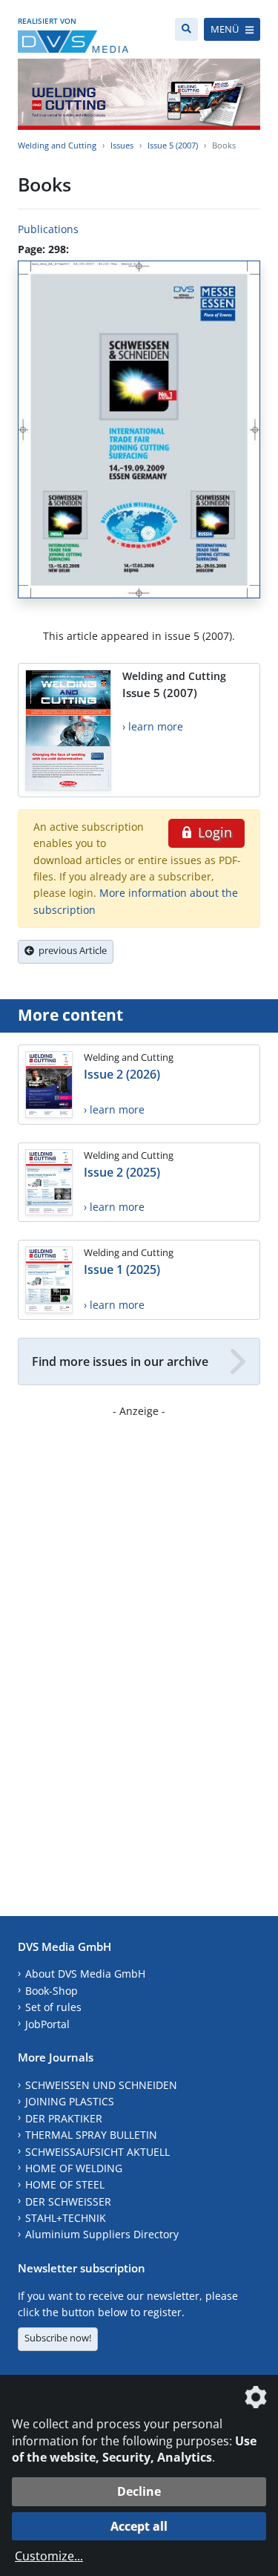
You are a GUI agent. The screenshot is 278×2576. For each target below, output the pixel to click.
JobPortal (47, 2024)
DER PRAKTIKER (64, 2118)
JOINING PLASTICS (70, 2101)
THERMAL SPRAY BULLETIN (91, 2135)
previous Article (70, 950)
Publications (48, 229)
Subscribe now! (58, 2338)
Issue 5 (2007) (173, 145)
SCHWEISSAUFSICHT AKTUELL (97, 2152)
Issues (122, 145)
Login (213, 832)
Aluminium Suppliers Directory (102, 2234)
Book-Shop (52, 1991)
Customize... (49, 2556)
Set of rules (53, 2007)
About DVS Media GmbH (85, 1974)
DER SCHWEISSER (68, 2201)
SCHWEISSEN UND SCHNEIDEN (101, 2085)
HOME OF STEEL (65, 2184)
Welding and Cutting (57, 145)
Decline (139, 2491)
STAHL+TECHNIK (66, 2218)
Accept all (139, 2526)
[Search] (186, 29)
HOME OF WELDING (74, 2168)
